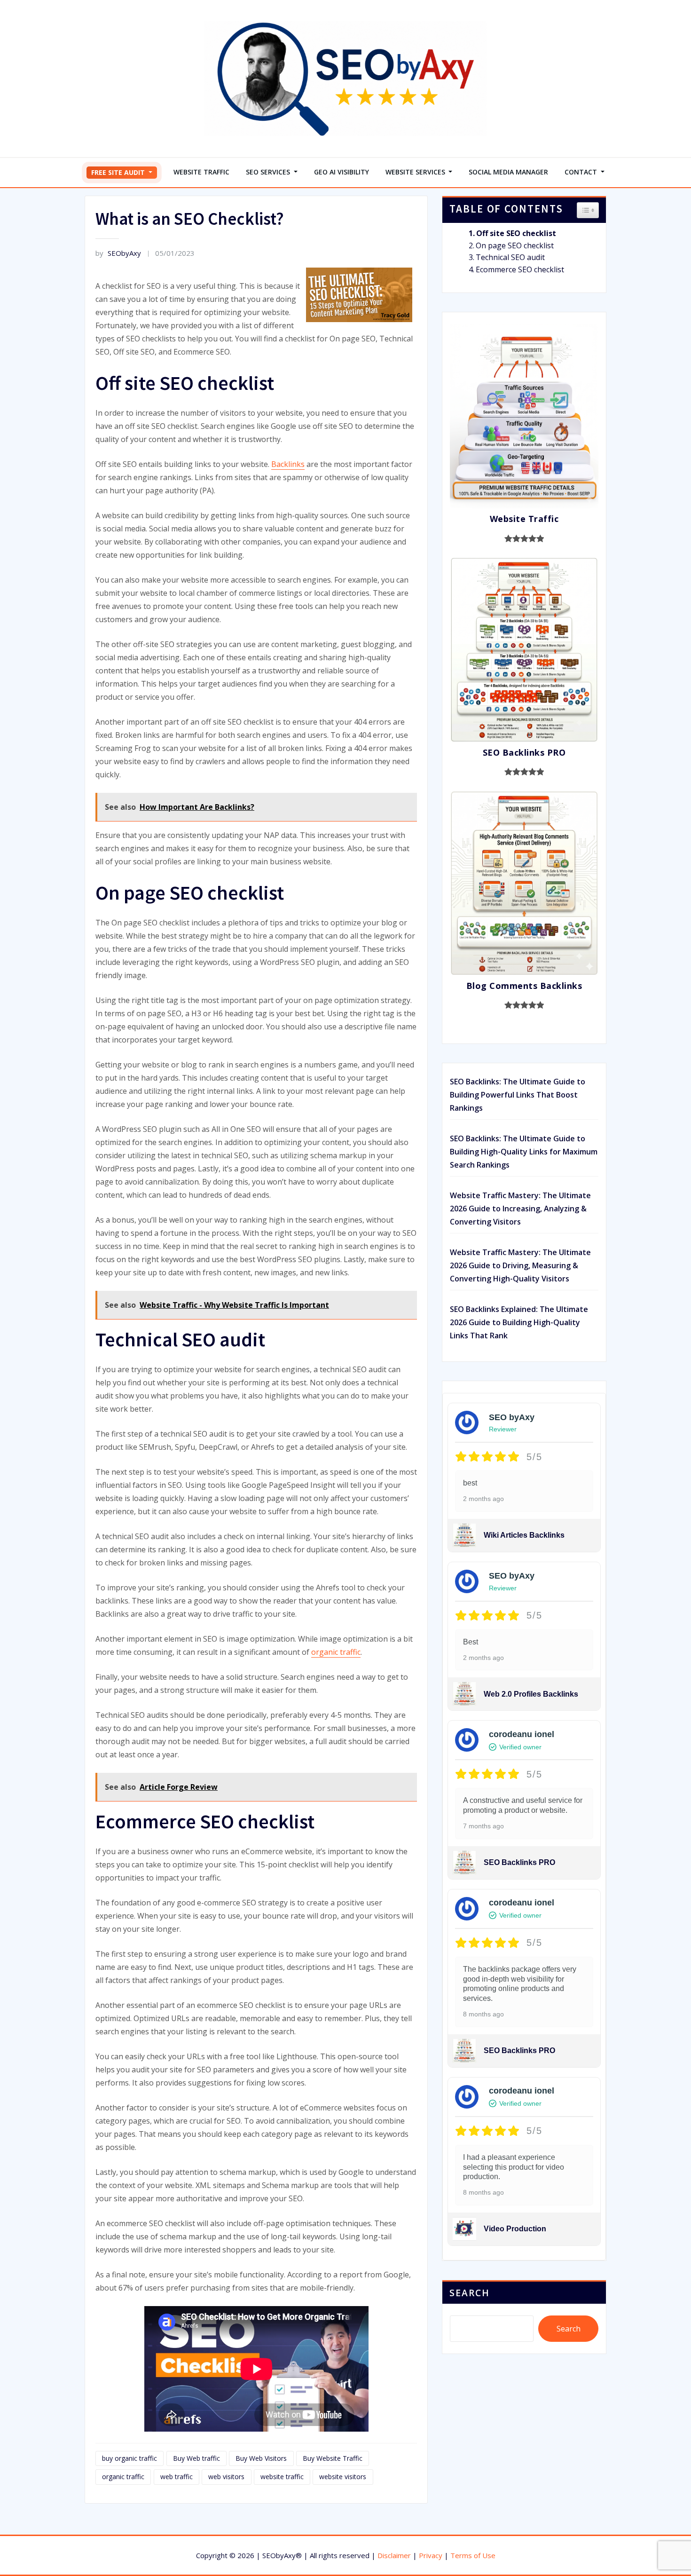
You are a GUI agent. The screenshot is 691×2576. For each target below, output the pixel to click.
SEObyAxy (118, 253)
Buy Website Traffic (333, 2458)
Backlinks (288, 464)
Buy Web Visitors (261, 2458)
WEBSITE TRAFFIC (201, 172)
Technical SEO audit (510, 257)
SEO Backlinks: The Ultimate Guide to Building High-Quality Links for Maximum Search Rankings (524, 1152)
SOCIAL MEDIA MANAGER (508, 172)
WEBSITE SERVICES (416, 172)
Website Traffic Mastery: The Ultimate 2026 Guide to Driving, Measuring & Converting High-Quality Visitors (520, 1265)
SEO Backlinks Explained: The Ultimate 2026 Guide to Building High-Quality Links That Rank (519, 1322)
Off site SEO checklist (516, 233)
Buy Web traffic (196, 2458)
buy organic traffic (130, 2458)
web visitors (226, 2477)
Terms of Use (473, 2555)
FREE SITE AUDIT (119, 172)
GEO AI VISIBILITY (342, 172)
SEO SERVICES (269, 172)
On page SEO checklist (515, 245)
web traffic (177, 2477)
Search (470, 2293)
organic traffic (336, 1652)
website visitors (343, 2477)
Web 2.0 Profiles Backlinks (531, 1694)
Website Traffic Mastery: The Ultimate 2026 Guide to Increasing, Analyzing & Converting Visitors (520, 1209)
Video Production (515, 2229)
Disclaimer (394, 2555)
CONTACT (582, 172)
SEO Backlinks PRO (519, 1862)
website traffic (282, 2477)
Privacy (431, 2555)
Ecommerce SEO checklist (520, 269)
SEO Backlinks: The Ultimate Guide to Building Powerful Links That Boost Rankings (518, 1095)
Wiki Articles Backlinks (524, 1535)
